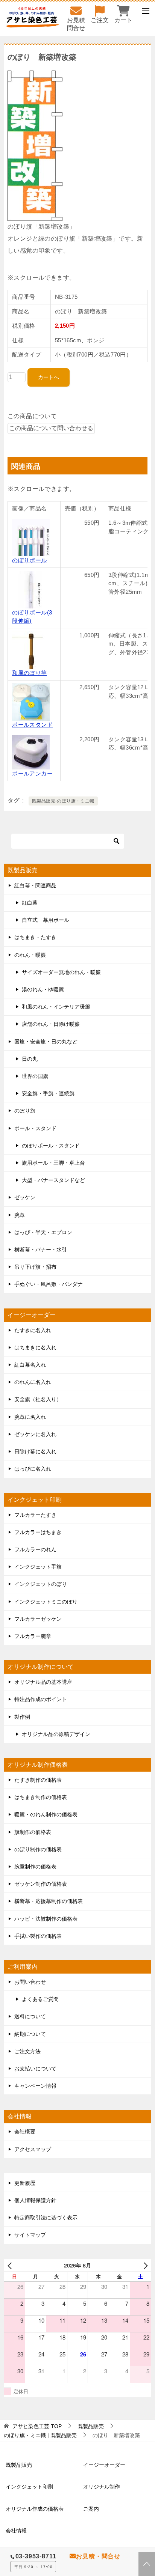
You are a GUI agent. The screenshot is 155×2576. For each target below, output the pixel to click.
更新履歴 (25, 2183)
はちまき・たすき (35, 937)
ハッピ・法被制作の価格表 (46, 1919)
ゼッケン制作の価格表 (41, 1884)
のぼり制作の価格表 (38, 1849)
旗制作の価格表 (33, 1832)
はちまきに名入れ (35, 1347)
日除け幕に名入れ (35, 1451)
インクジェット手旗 (38, 1567)
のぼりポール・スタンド (51, 1146)
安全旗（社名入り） (38, 1399)
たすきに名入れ (33, 1330)
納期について (30, 2034)
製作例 (22, 1717)
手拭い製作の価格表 (38, 1936)
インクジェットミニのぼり (46, 1602)
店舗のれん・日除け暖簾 (51, 1024)
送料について (30, 2016)
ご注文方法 (27, 2051)
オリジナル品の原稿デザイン (56, 1734)
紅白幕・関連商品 (35, 885)
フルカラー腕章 (33, 1636)
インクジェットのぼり (41, 1584)
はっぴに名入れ (33, 1469)
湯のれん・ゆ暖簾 (43, 989)
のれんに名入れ (33, 1382)
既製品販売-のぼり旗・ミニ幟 (63, 801)
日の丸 (30, 1059)
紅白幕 (30, 903)
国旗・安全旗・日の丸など (46, 1042)
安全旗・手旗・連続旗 (48, 1093)
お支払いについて (35, 2069)
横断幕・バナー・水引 (41, 1250)
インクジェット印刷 (29, 2487)
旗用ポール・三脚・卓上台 (53, 1163)
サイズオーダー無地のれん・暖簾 (61, 972)
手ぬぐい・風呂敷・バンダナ (49, 1284)
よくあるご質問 (40, 1999)
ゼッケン (25, 1197)
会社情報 (16, 2531)
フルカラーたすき (35, 1515)
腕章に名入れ (30, 1417)
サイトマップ (30, 2235)
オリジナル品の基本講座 (43, 1682)
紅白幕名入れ (30, 1365)
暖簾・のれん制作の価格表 (46, 1814)
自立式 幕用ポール (46, 920)
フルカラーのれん (35, 1549)
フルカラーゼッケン (38, 1619)
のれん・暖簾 (30, 955)
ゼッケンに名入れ (35, 1434)
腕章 (20, 1215)
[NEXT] (144, 2265)
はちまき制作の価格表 (41, 1797)
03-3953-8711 (36, 2556)
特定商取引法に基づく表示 (46, 2218)
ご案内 (91, 2509)
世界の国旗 (35, 1076)
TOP (37, 2426)
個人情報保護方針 (35, 2200)
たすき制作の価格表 (38, 1780)
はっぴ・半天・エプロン (43, 1232)
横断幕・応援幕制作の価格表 (49, 1901)
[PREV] (11, 2265)
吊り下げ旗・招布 (35, 1267)
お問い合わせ (30, 1982)
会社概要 (25, 2132)
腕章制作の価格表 (35, 1867)
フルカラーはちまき (38, 1532)
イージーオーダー (104, 2465)
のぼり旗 (25, 1111)
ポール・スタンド (35, 1128)
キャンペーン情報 (35, 2086)
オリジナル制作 (102, 2487)
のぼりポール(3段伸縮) (32, 617)
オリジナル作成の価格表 (35, 2509)
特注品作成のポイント (41, 1699)
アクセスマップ (33, 2149)
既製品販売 (19, 2465)
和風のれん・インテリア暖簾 (56, 1007)
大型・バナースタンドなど (53, 1180)
